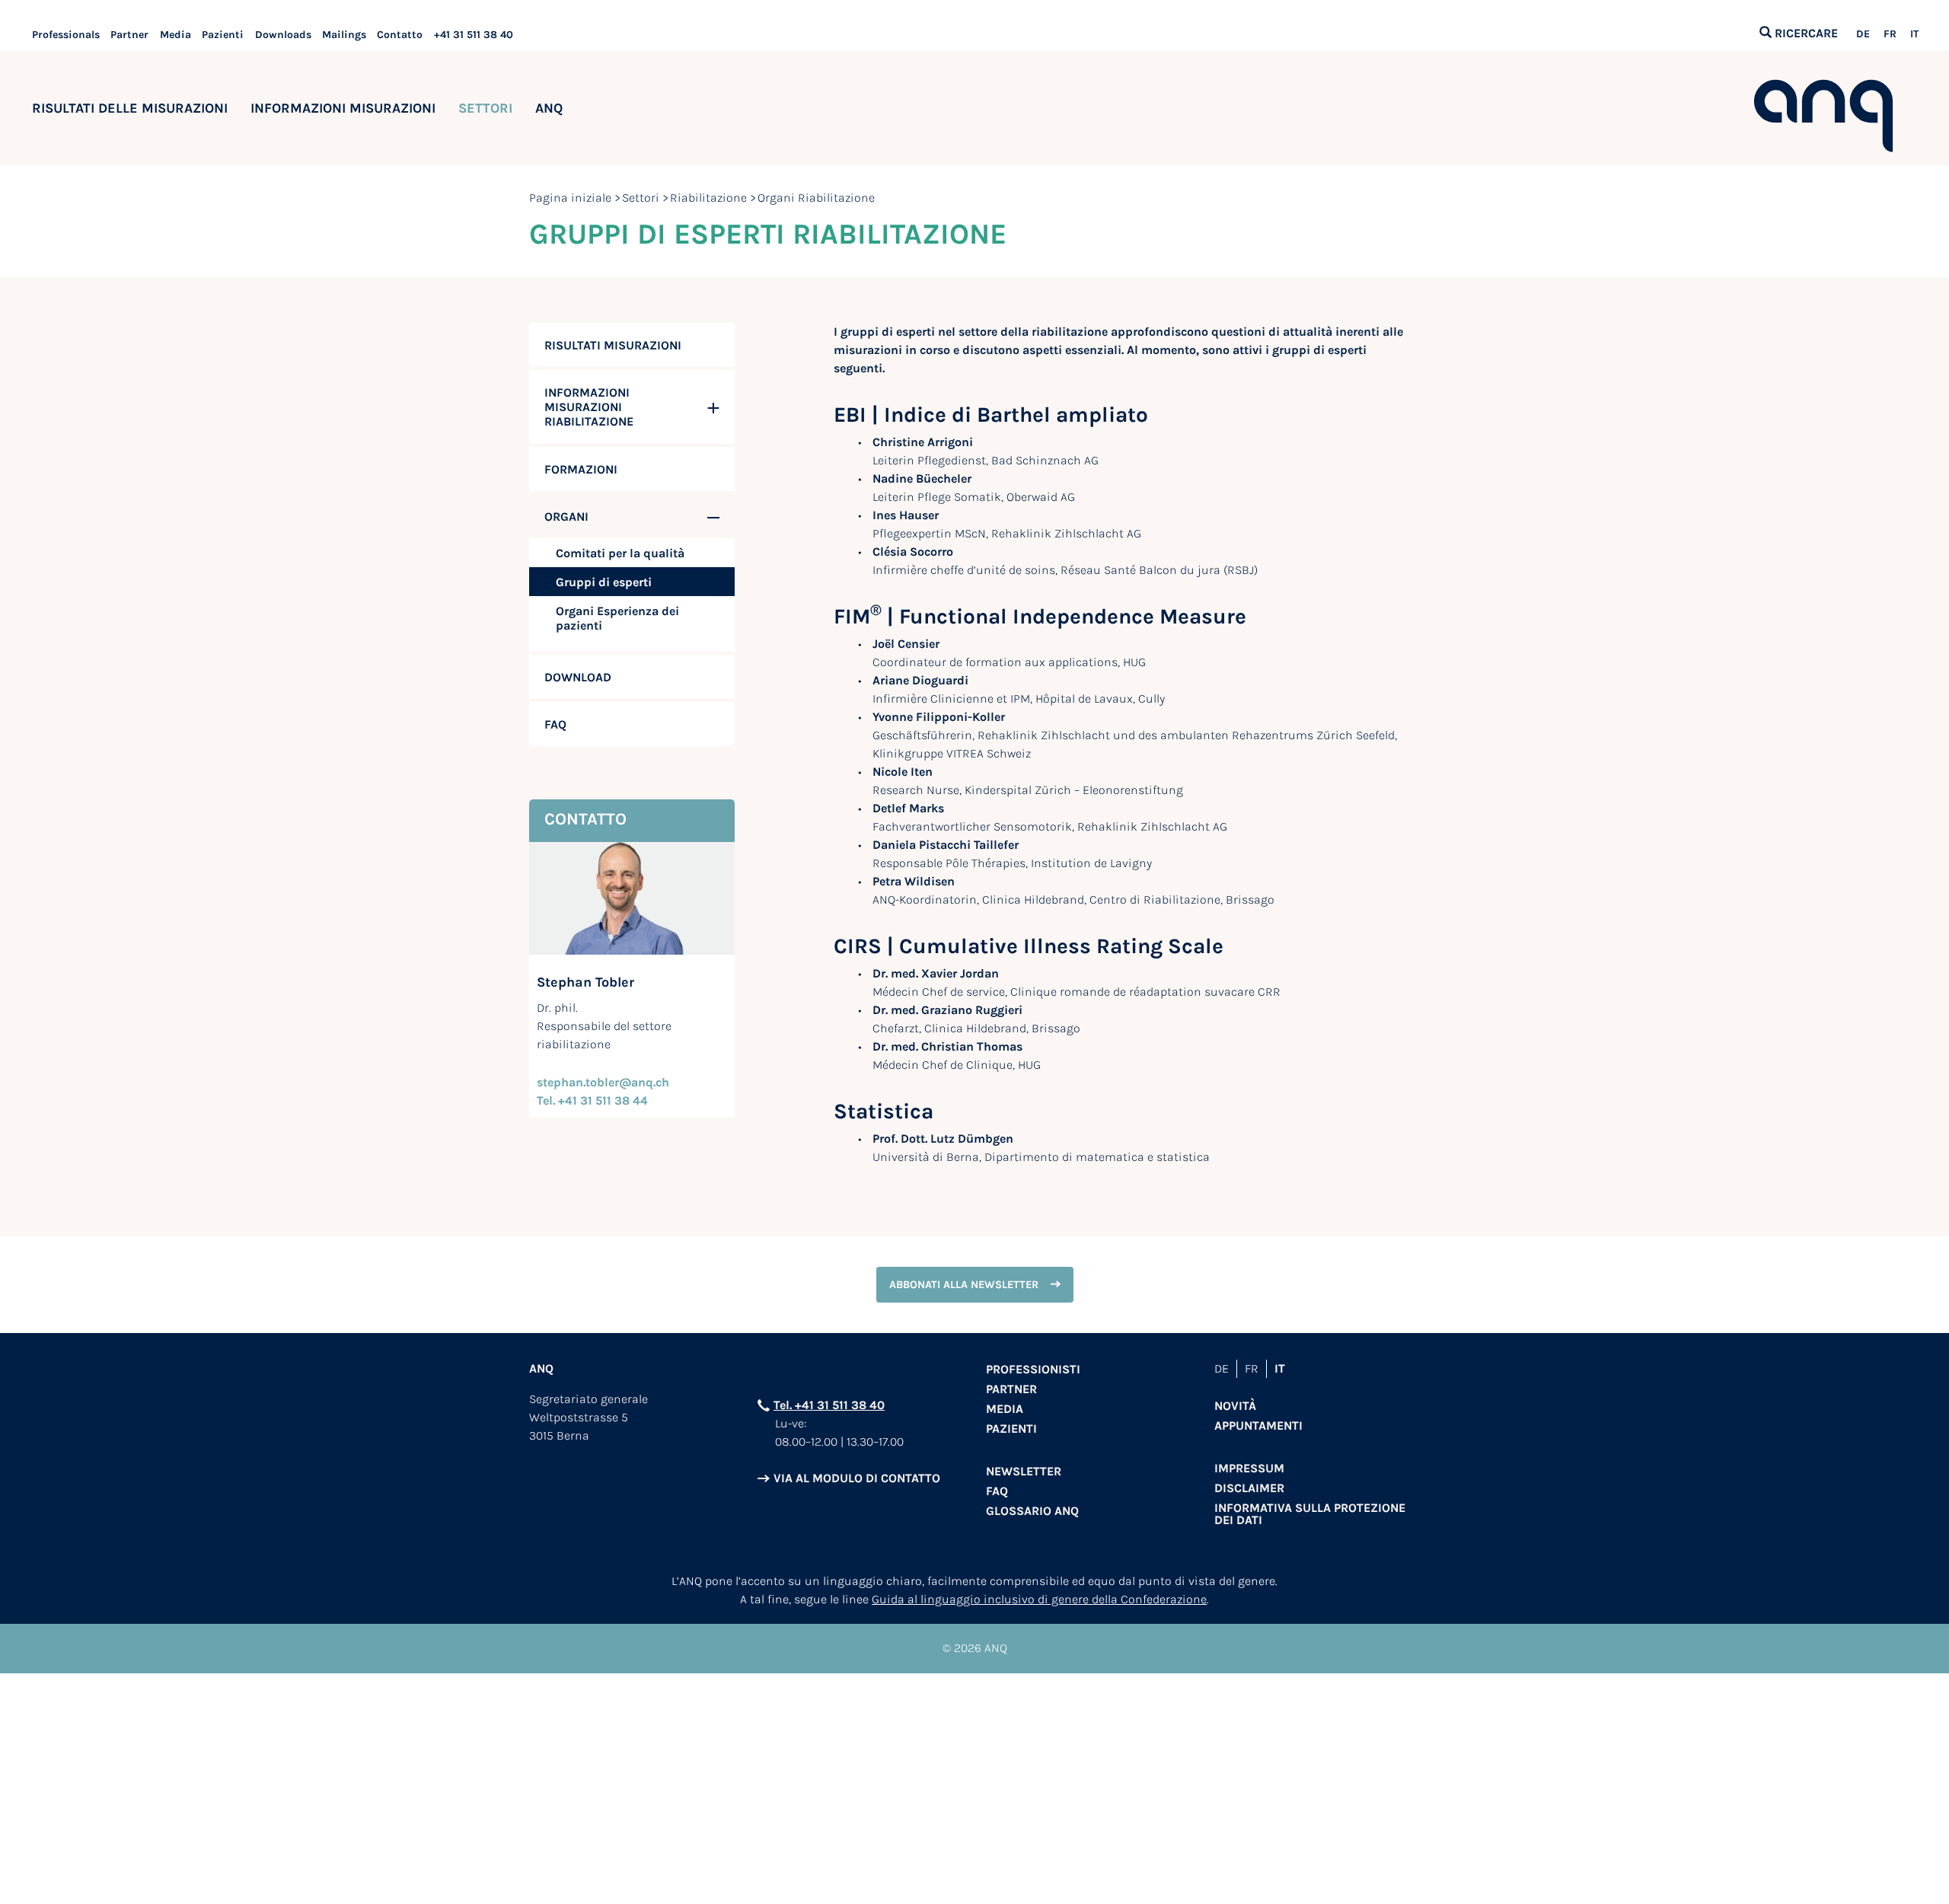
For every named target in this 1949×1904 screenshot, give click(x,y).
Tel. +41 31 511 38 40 (829, 1405)
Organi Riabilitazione (816, 198)
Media (175, 35)
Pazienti (223, 35)
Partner (129, 35)
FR (1890, 34)
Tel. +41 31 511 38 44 (592, 1100)
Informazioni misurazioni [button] (343, 108)
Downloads (283, 35)
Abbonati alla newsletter (964, 1285)
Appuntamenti (1258, 1426)
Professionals (66, 35)
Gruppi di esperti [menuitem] (604, 582)
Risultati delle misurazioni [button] (130, 108)
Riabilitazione (708, 198)
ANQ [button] (549, 108)
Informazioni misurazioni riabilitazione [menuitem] (589, 407)
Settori (641, 198)
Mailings (344, 35)
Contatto (400, 35)
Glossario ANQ (1032, 1511)
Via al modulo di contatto (857, 1478)
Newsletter (1024, 1471)
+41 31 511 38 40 (474, 35)
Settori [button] (485, 108)
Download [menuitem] (578, 677)
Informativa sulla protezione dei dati (1310, 1514)
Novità (1235, 1406)
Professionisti (1033, 1369)
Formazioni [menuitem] (581, 469)
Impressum (1249, 1468)
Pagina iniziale (570, 198)
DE (1863, 34)
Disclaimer (1249, 1488)
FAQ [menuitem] (555, 724)
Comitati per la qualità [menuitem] (620, 553)
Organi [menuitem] (566, 517)
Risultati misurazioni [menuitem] (613, 345)
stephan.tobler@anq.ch (603, 1082)
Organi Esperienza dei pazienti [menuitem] (617, 618)
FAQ (997, 1491)
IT (1914, 34)
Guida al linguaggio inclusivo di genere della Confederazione (1039, 1599)
